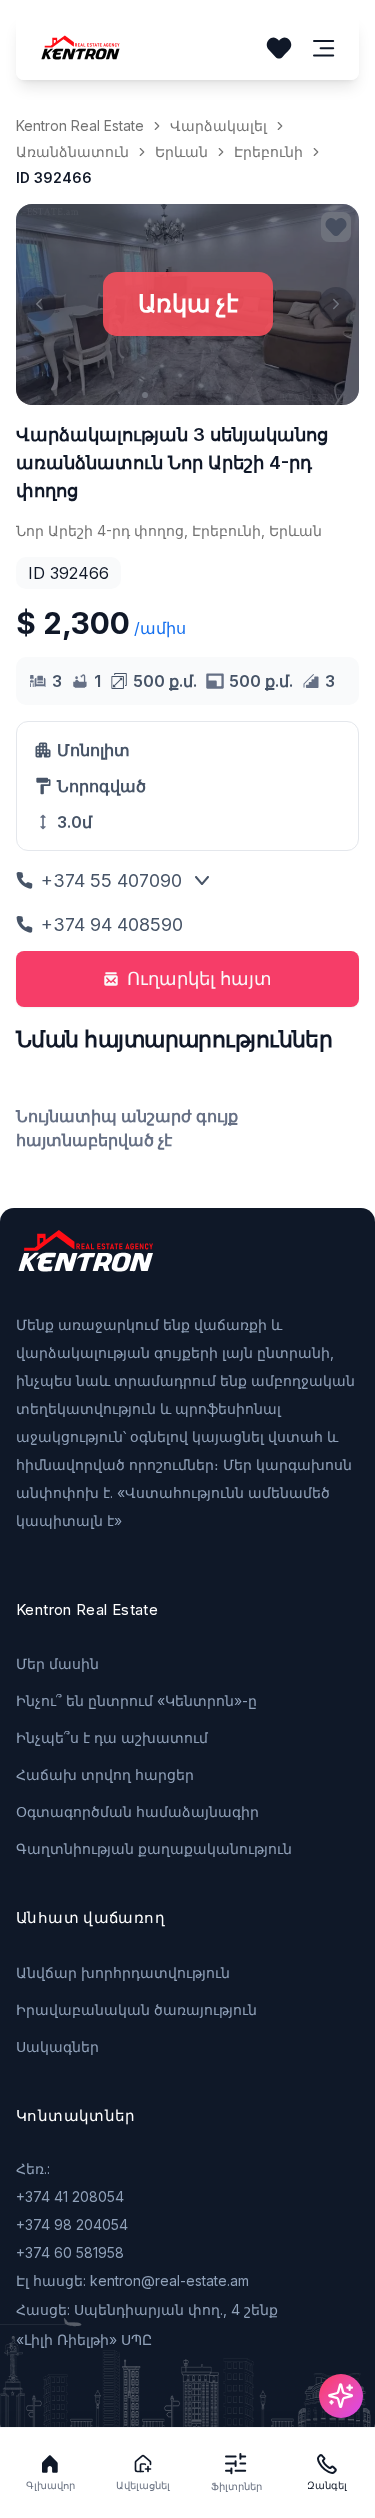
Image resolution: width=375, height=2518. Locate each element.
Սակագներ (57, 2046)
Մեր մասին (57, 1663)
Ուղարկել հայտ (199, 978)
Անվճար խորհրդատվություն (123, 1972)
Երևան (181, 151)
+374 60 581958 (70, 2252)
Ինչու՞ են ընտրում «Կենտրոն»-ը (136, 1700)
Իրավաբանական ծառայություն (136, 2009)
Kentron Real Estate (80, 125)
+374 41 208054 (70, 2196)
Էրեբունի (268, 151)
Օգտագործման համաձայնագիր (137, 1811)
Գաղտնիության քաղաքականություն (154, 1848)
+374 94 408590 (112, 924)
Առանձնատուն (72, 151)
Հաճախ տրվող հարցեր (105, 1774)
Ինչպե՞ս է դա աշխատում (112, 1737)
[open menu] (324, 48)
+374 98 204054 (72, 2224)
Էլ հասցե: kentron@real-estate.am (132, 2280)
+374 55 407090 (111, 880)
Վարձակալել (218, 125)
